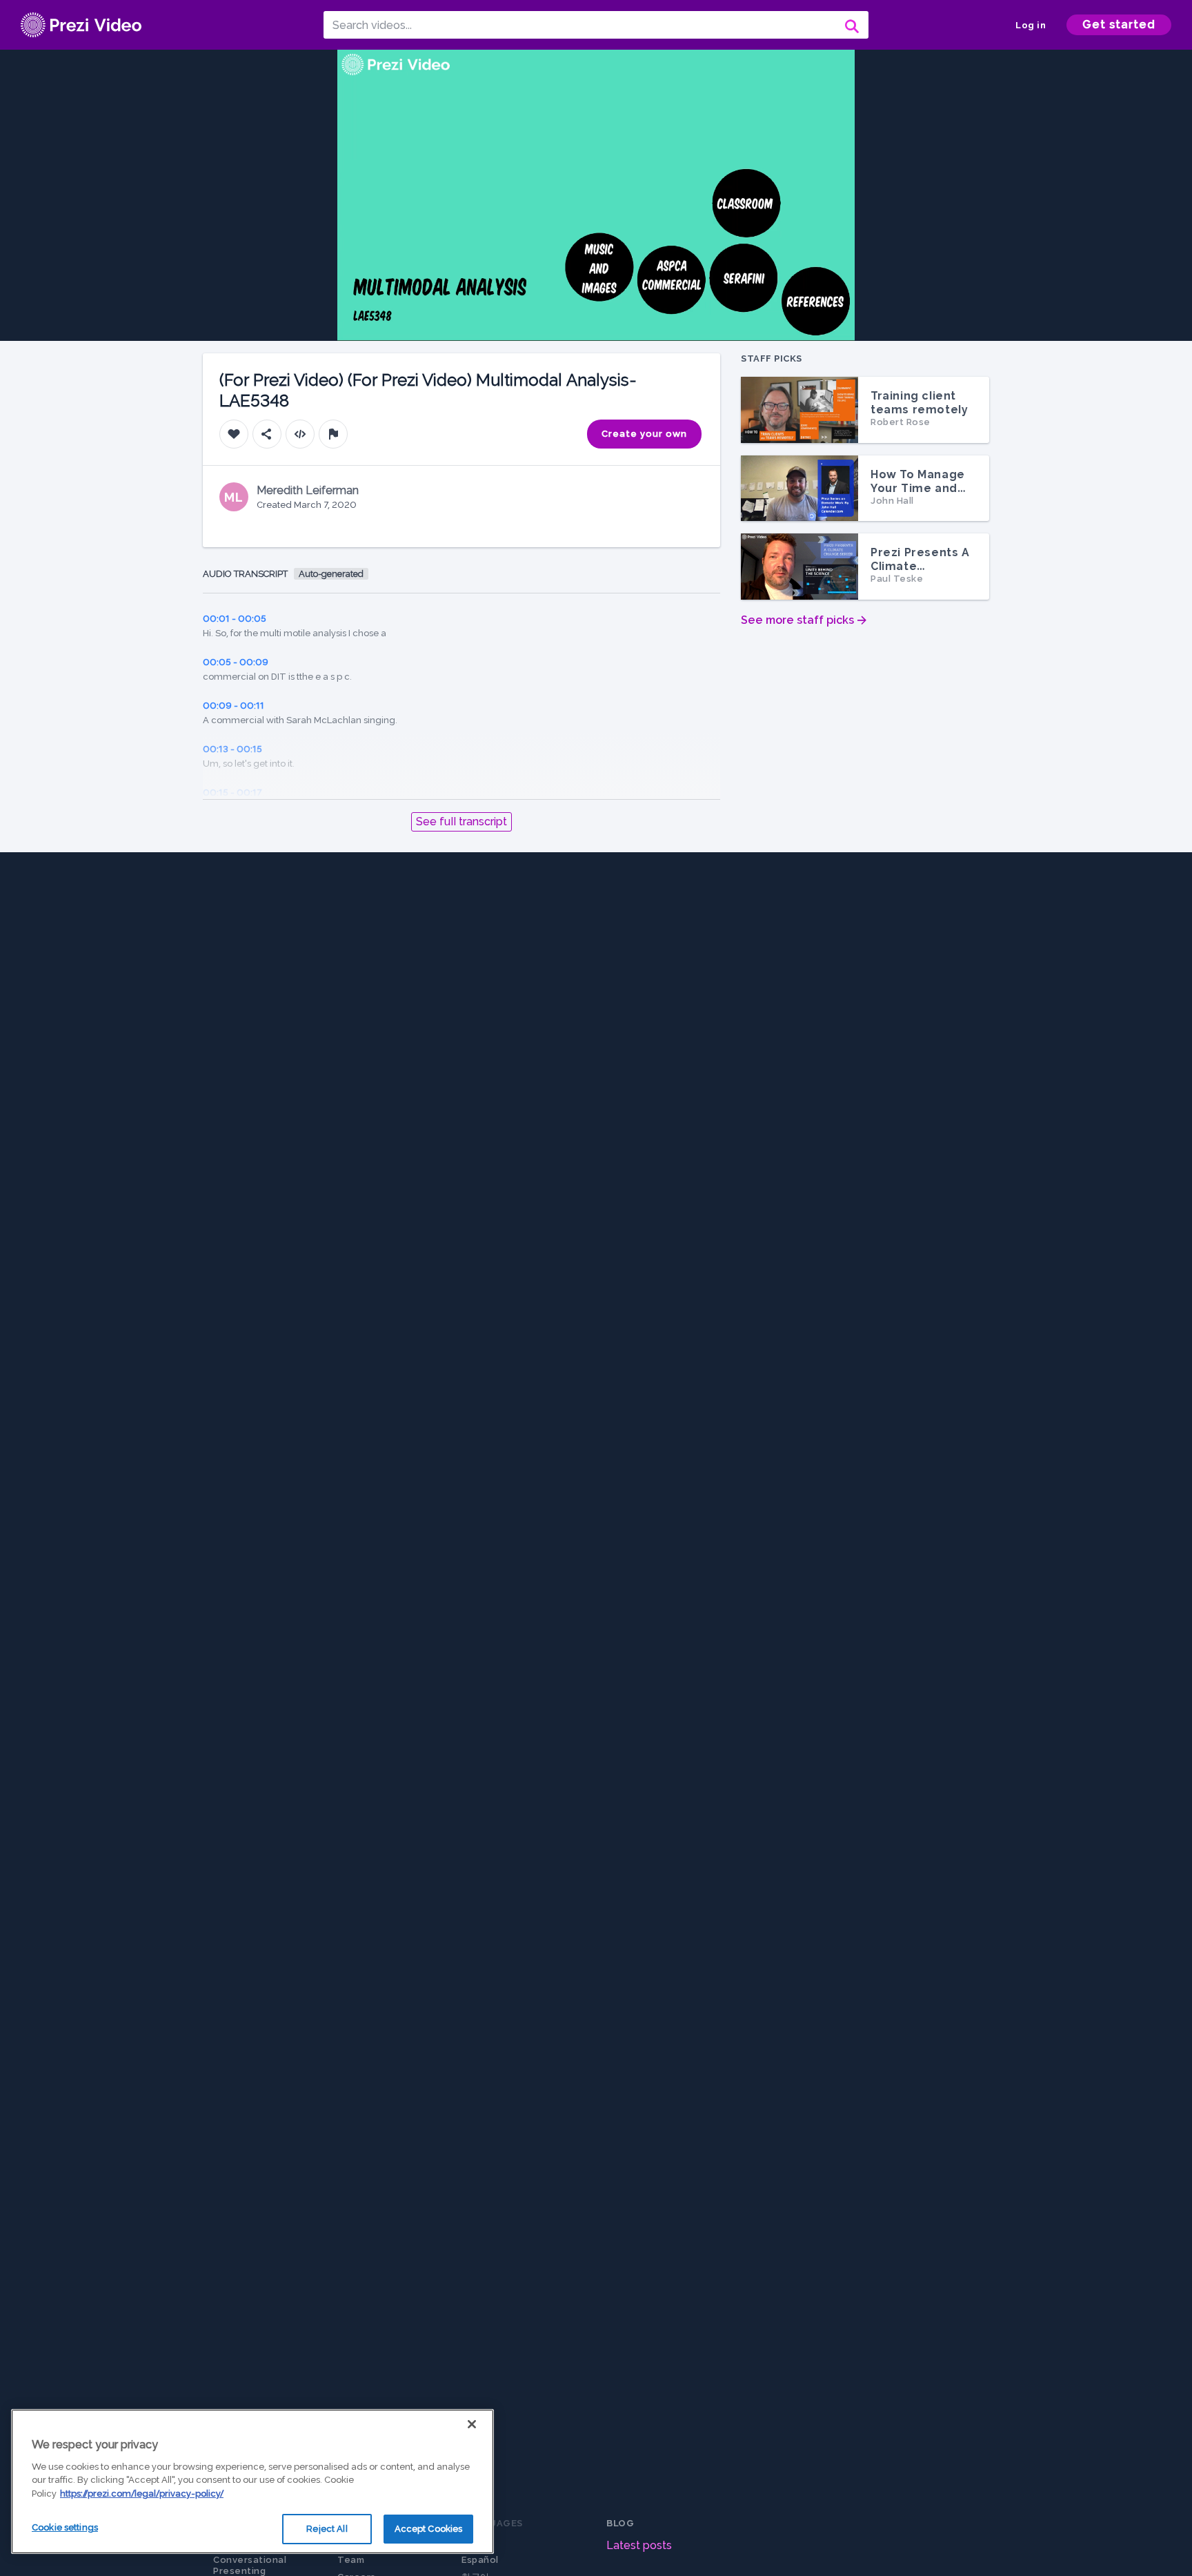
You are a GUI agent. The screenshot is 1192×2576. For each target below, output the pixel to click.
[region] (252, 2481)
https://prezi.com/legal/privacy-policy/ (142, 2494)
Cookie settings (65, 2527)
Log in (1031, 25)
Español (480, 2560)
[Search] (851, 25)
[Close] (472, 2424)
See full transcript (461, 822)
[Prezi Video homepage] (81, 25)
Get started (1119, 24)
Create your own (644, 434)
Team (351, 2560)
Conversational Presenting (250, 2565)
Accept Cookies (429, 2529)
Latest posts (639, 2545)
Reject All (327, 2529)
